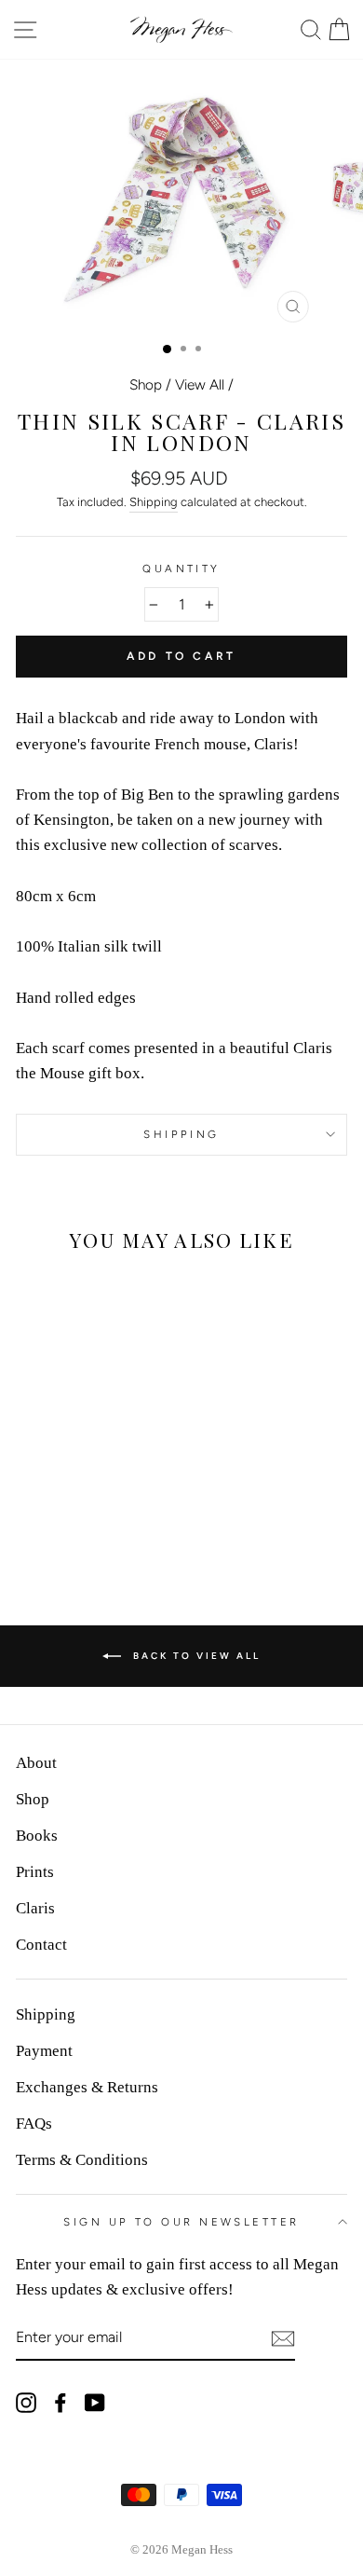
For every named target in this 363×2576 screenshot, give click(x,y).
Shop (146, 384)
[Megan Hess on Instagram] (26, 2401)
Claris (35, 1908)
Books (37, 1836)
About (36, 1763)
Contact (41, 1945)
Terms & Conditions (82, 2160)
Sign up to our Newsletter (181, 2222)
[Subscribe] (283, 2338)
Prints (35, 1872)
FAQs (34, 2124)
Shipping (154, 502)
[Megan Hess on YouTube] (95, 2401)
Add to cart (181, 656)
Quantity (181, 569)
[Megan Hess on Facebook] (60, 2401)
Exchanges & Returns (87, 2087)
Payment (44, 2051)
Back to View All (195, 1656)
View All (200, 384)
